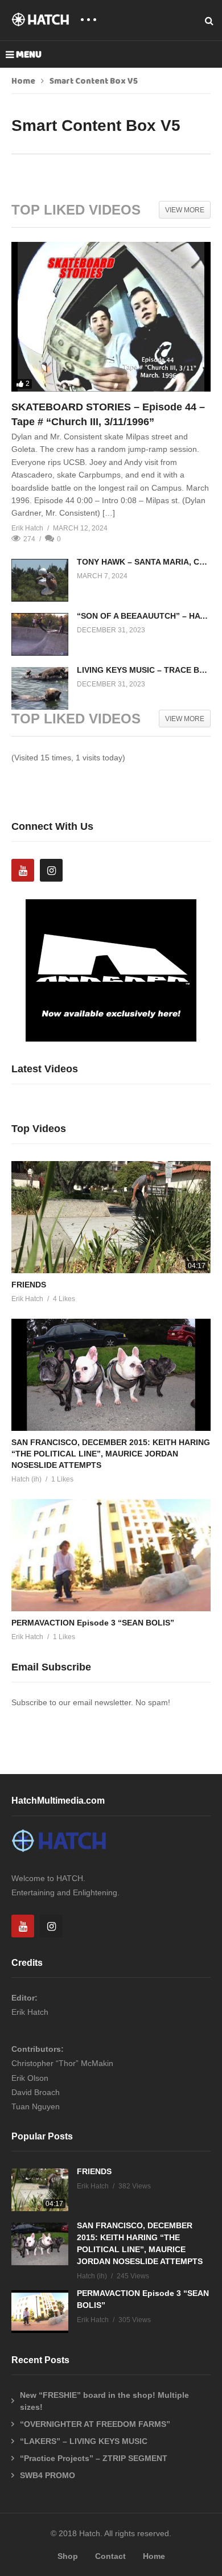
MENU (29, 55)
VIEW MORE (185, 210)
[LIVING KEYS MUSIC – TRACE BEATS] (40, 688)
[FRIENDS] (111, 1217)
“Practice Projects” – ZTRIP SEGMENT (94, 2458)
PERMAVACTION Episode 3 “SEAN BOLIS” (93, 1623)
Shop (68, 2556)
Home (23, 81)
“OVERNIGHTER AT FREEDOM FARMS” (95, 2424)
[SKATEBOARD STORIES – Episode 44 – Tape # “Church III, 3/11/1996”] (111, 317)
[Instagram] (51, 870)
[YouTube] (23, 870)
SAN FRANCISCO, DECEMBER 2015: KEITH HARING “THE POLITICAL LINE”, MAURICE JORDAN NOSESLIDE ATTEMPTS (111, 1454)
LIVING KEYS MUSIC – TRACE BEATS (148, 670)
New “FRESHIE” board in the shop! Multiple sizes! (104, 2401)
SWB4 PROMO (48, 2475)
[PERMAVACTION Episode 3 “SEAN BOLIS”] (111, 1555)
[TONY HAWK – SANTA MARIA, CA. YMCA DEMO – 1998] (40, 580)
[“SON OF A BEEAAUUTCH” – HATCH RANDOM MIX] (40, 634)
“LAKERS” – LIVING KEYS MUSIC (84, 2441)
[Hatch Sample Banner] (111, 1039)
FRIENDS (29, 1285)
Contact (110, 2556)
